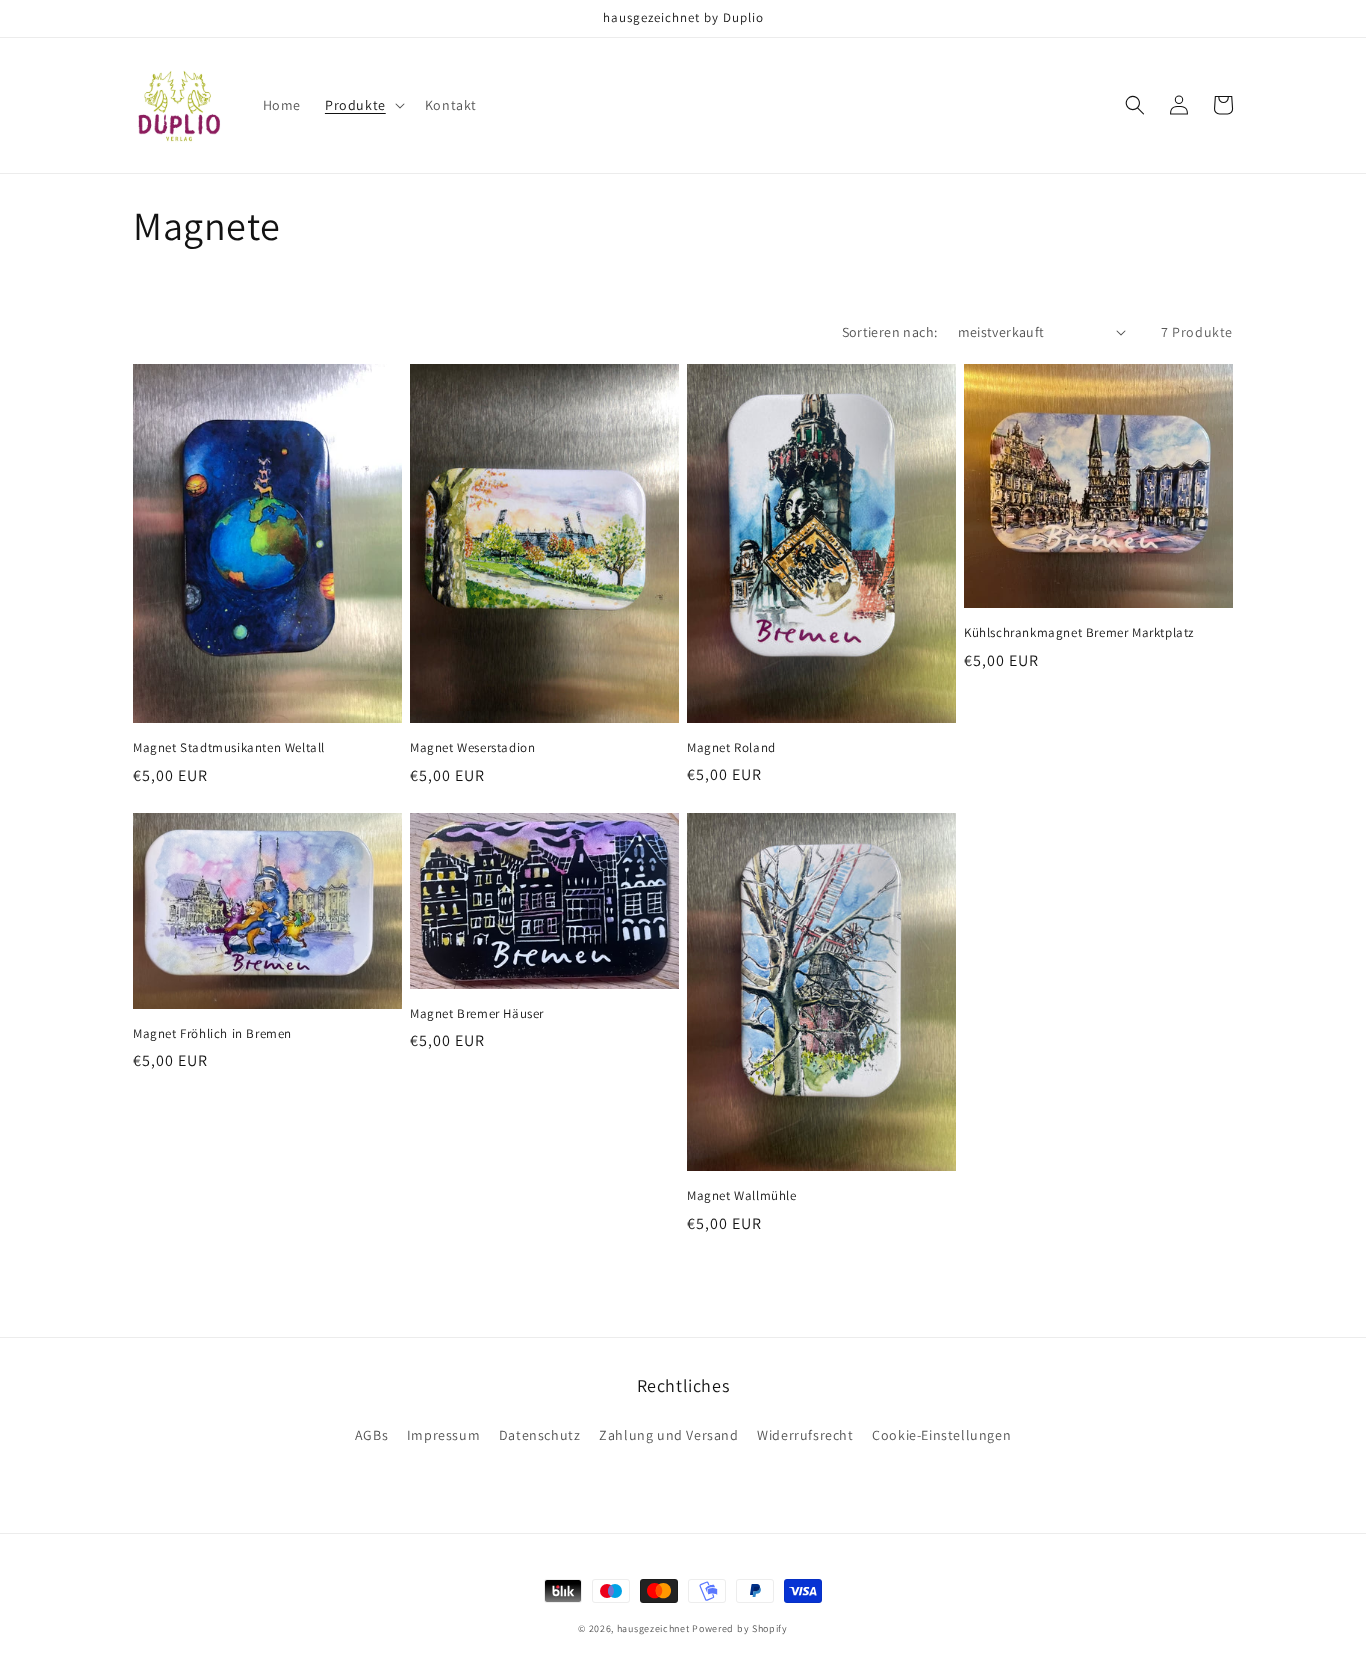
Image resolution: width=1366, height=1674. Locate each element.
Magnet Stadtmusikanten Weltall (229, 748)
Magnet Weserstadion (472, 748)
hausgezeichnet (653, 1628)
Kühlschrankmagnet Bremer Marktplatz (1079, 633)
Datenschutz (540, 1435)
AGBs (371, 1435)
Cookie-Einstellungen (941, 1435)
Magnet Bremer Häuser (477, 1014)
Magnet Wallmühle (742, 1196)
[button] (363, 105)
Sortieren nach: (890, 332)
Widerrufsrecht (805, 1435)
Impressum (443, 1435)
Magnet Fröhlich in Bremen (212, 1034)
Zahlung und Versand (668, 1435)
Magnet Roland (731, 748)
